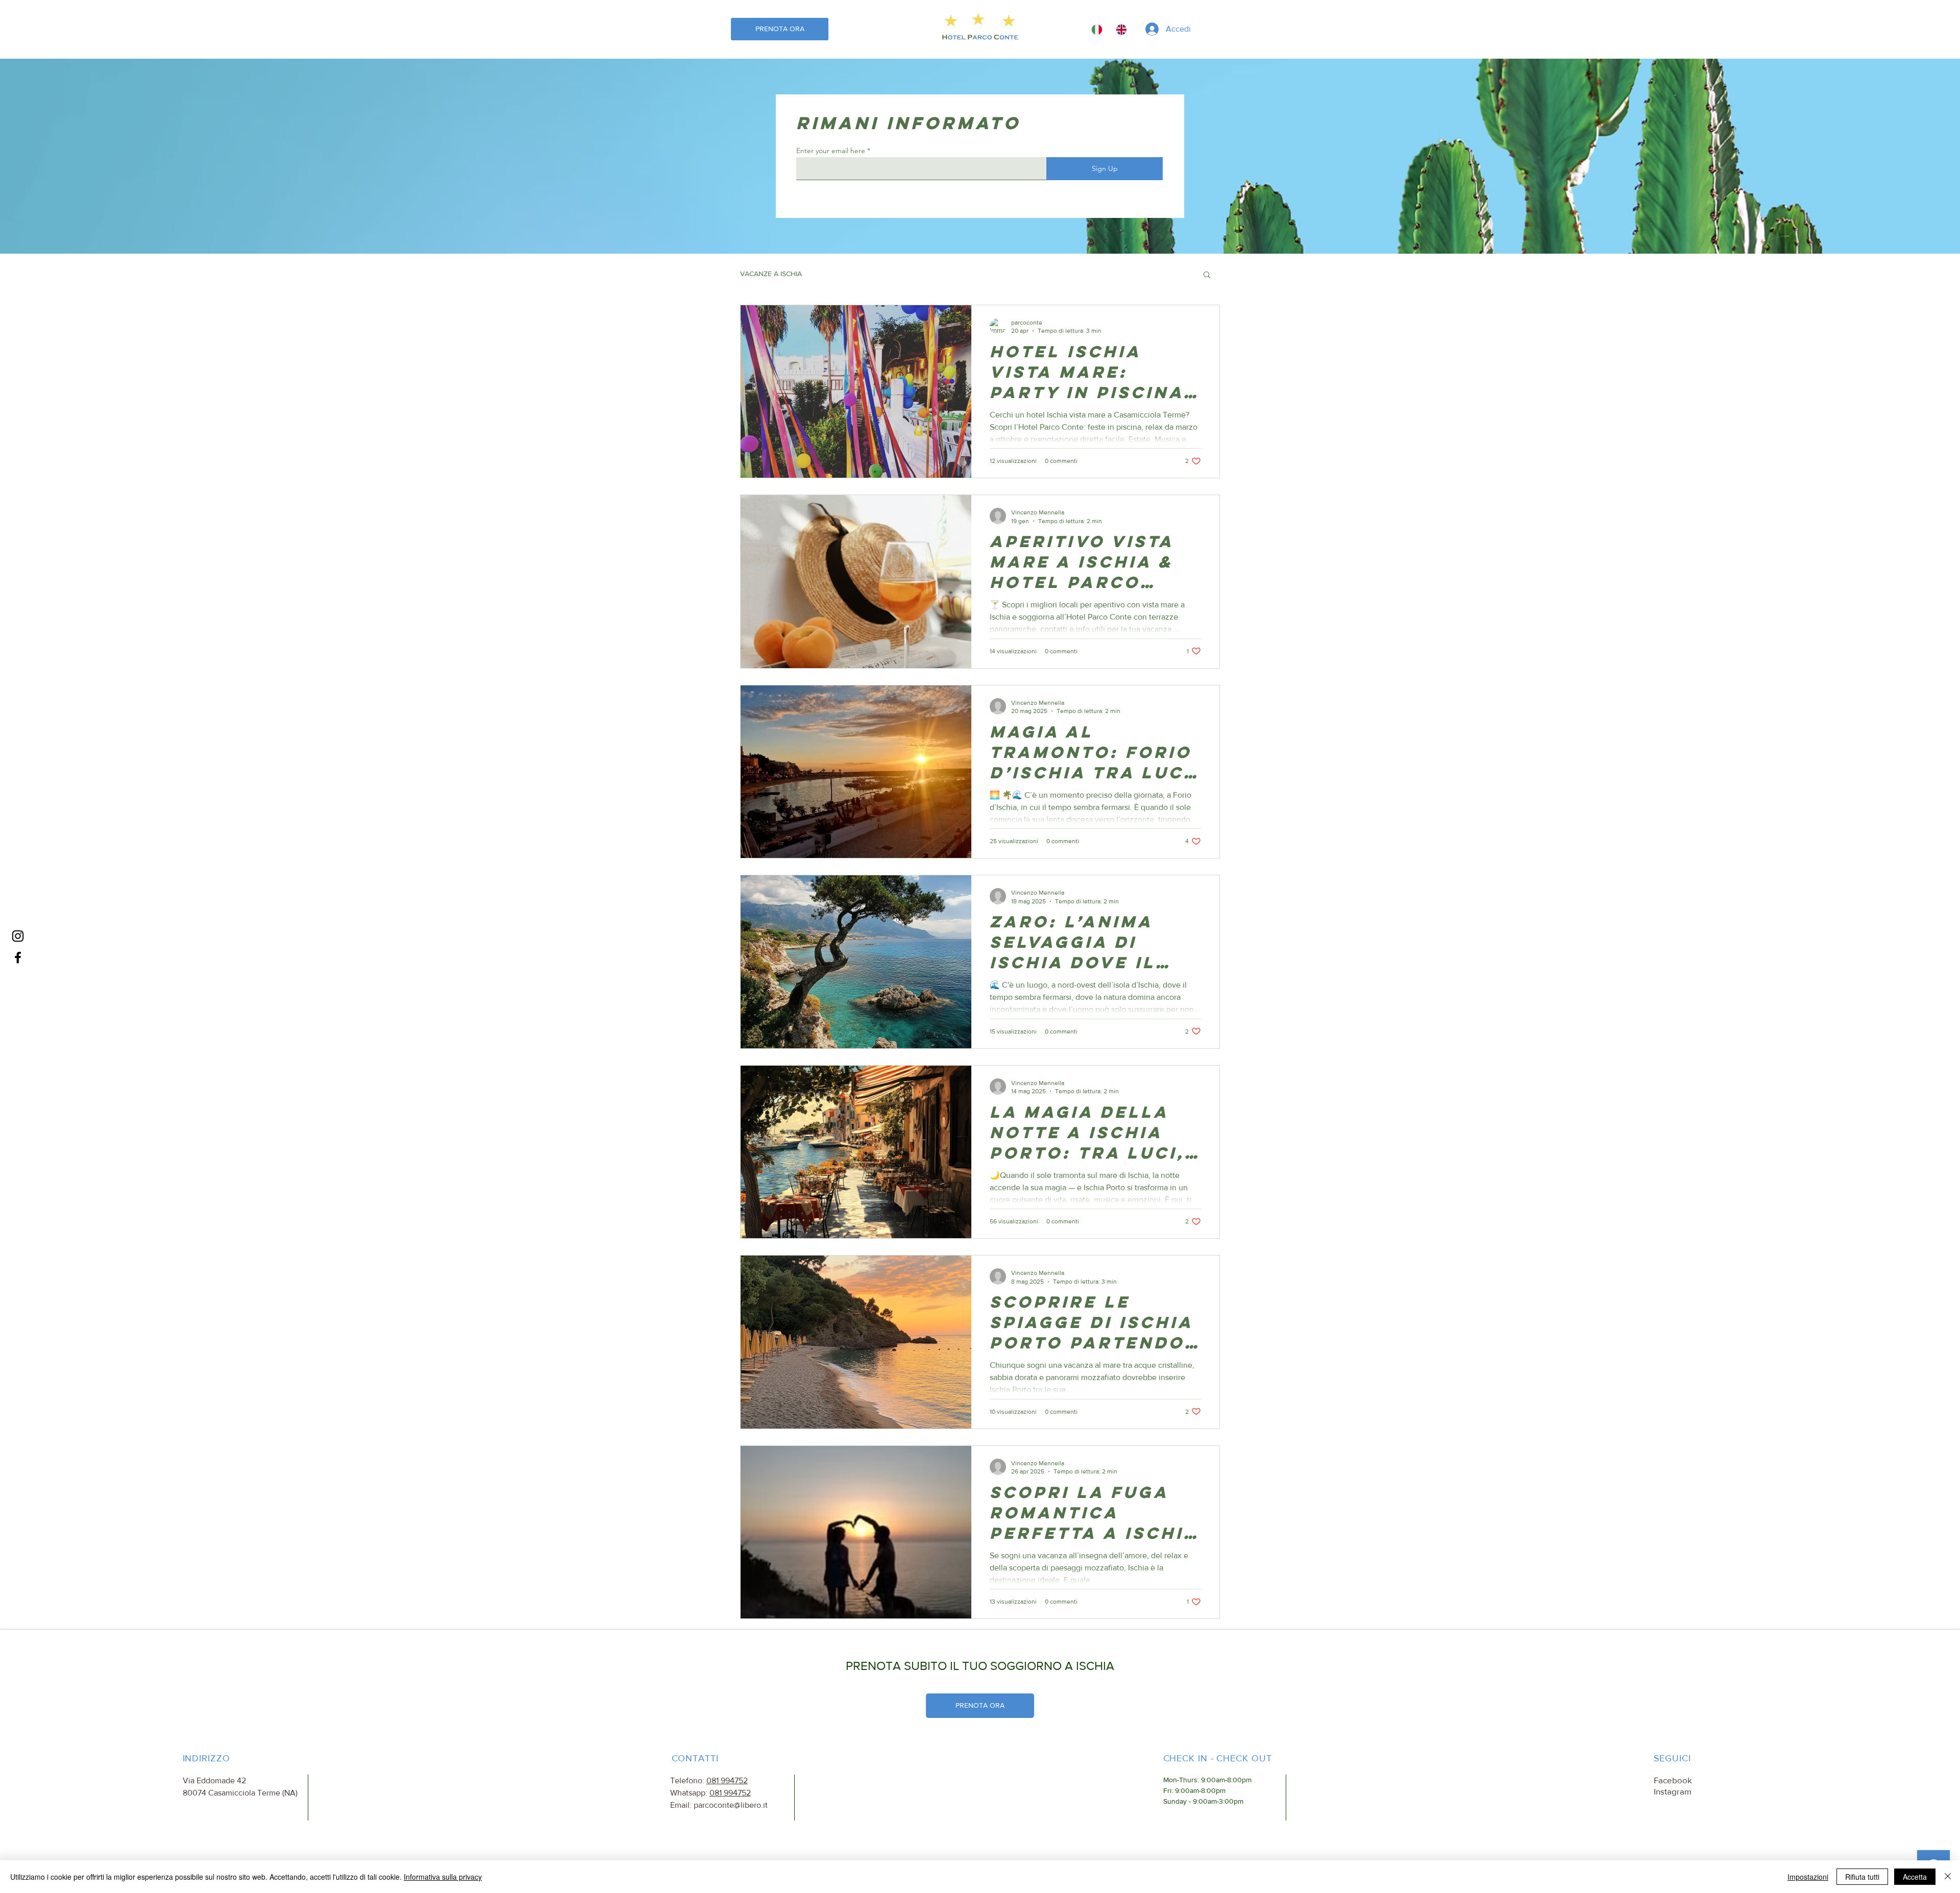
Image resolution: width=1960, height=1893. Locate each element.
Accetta (1915, 1877)
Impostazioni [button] (1808, 1877)
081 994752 (727, 1780)
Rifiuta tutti (1862, 1877)
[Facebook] (18, 957)
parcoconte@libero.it (731, 1805)
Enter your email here (831, 151)
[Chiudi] (1948, 1877)
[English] (1121, 29)
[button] (1219, 30)
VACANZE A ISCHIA (771, 274)
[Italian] (1097, 29)
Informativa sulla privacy (443, 1877)
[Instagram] (18, 936)
